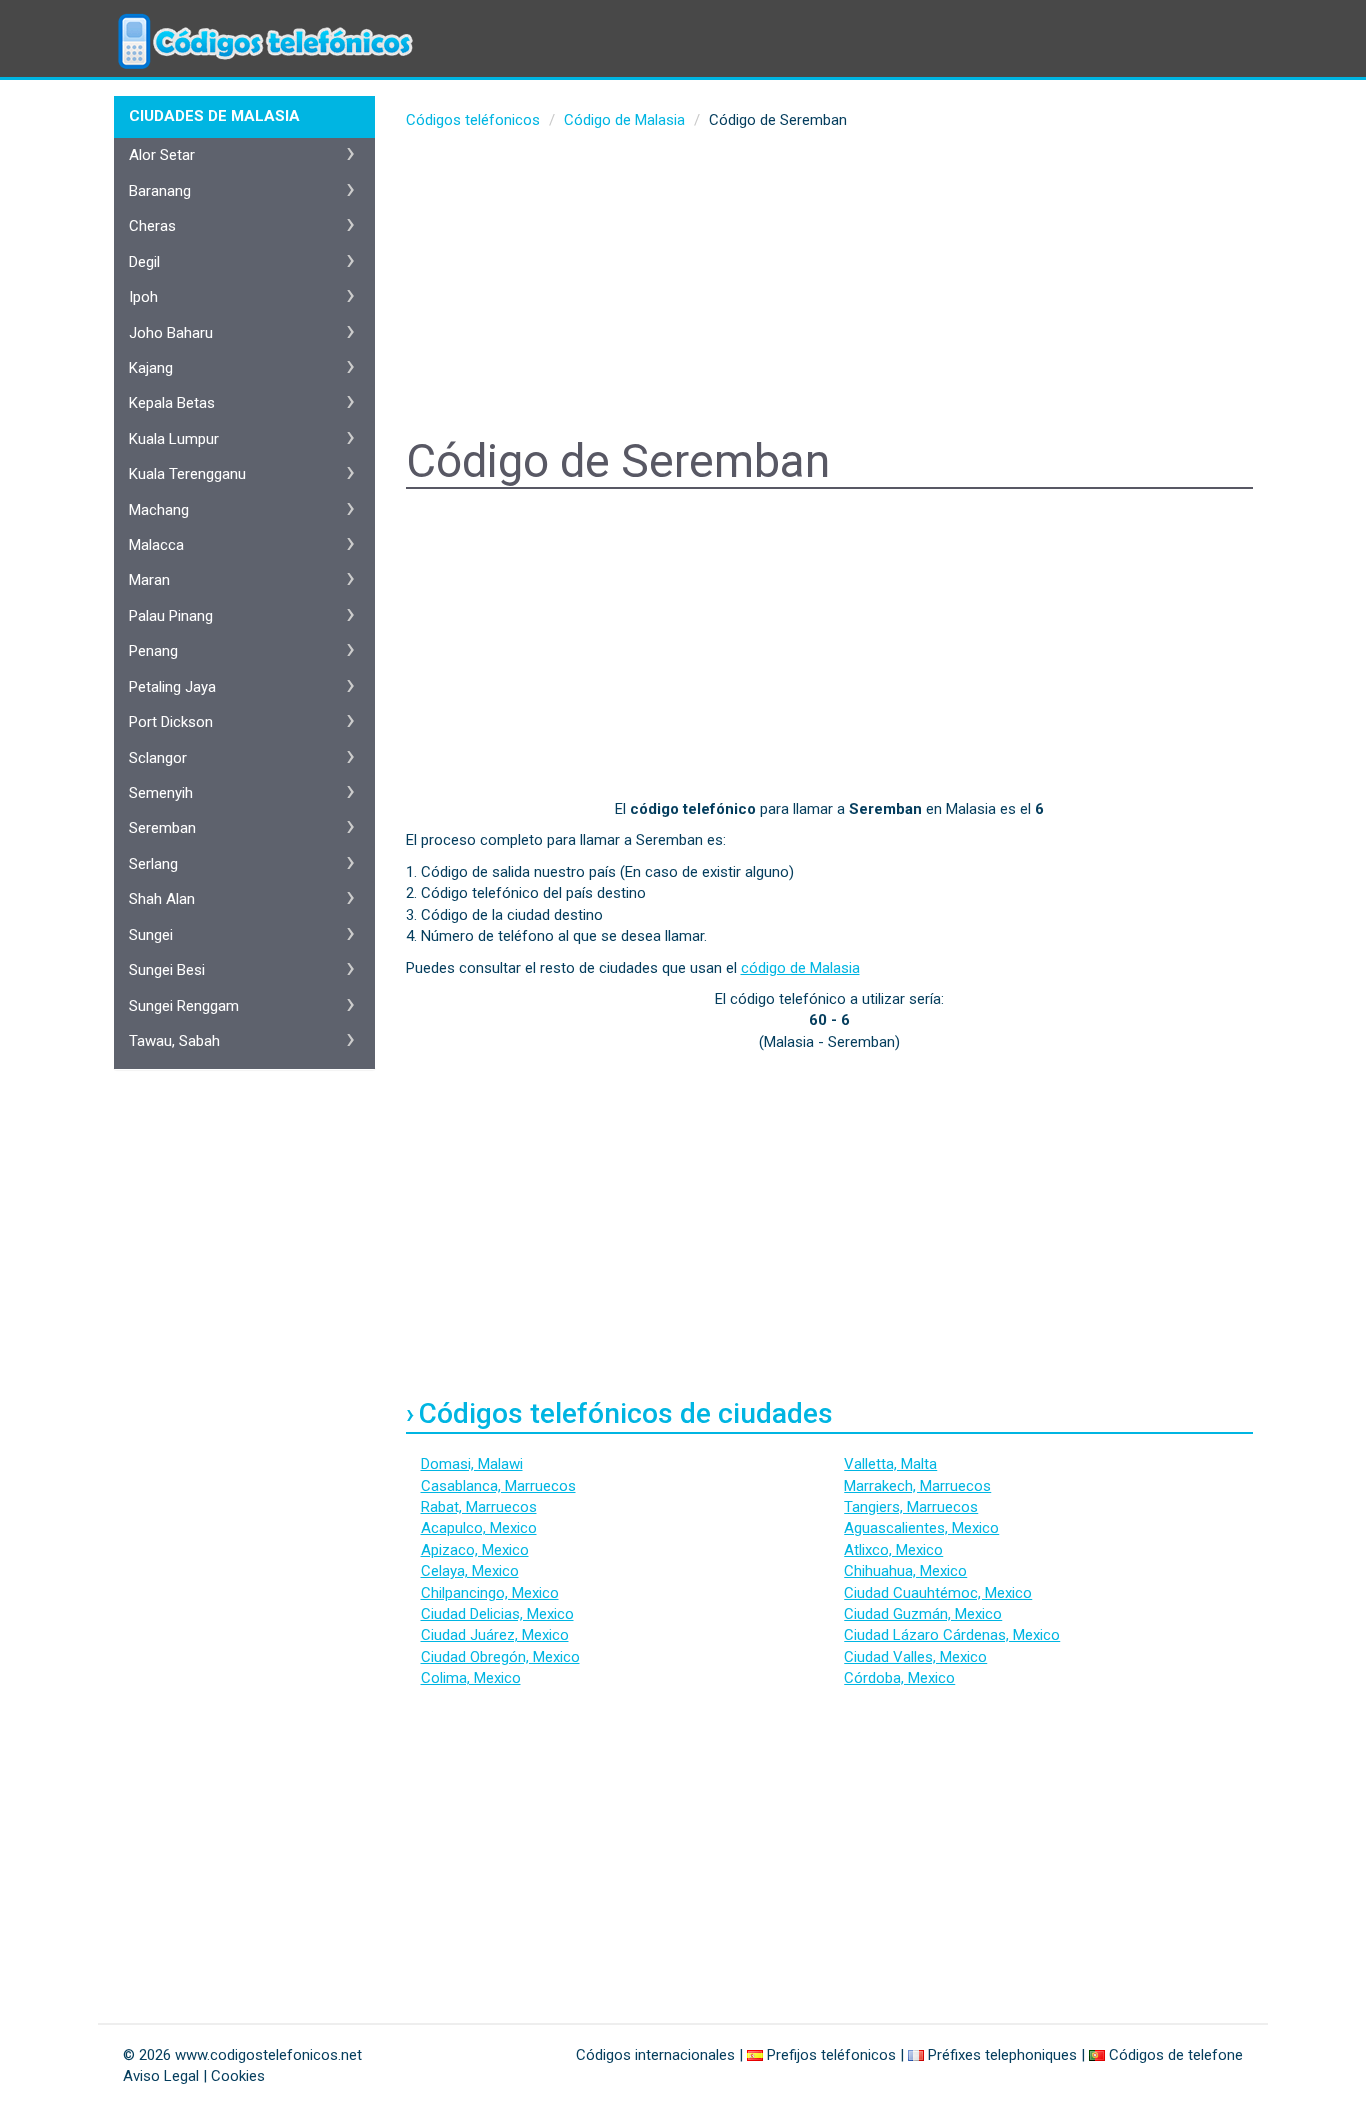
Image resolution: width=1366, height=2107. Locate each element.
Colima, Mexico (471, 1678)
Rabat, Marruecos (479, 1507)
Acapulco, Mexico (479, 1528)
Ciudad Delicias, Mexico (497, 1614)
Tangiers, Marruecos (911, 1507)
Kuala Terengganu (187, 474)
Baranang (160, 191)
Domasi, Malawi (472, 1464)
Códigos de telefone (1176, 2055)
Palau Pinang (171, 616)
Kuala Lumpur (174, 439)
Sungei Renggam (184, 1006)
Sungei (151, 935)
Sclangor (158, 758)
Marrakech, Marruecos (917, 1486)
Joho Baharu (171, 333)
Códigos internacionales (655, 2055)
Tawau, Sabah (174, 1041)
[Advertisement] (830, 286)
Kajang (151, 368)
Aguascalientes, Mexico (921, 1528)
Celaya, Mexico (470, 1571)
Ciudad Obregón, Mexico (500, 1657)
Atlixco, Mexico (893, 1550)
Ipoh (143, 297)
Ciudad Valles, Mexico (915, 1657)
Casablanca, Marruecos (498, 1486)
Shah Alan (162, 899)
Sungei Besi (167, 970)
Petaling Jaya (172, 687)
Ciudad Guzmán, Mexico (923, 1614)
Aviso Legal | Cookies (194, 2076)
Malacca (156, 545)
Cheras (152, 226)
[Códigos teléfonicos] (263, 25)
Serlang (153, 864)
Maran (149, 580)
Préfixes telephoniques (1002, 2055)
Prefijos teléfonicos (831, 2055)
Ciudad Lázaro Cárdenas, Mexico (952, 1635)
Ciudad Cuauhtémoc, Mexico (938, 1593)
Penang (153, 651)
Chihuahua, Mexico (905, 1571)
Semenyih (161, 793)
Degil (144, 262)
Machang (159, 510)
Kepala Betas (172, 403)
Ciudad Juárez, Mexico (495, 1635)
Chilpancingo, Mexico (490, 1593)
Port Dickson (171, 722)
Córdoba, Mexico (899, 1678)
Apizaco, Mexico (475, 1550)
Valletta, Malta (890, 1464)
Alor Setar (162, 155)
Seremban (162, 828)
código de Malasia (800, 968)
